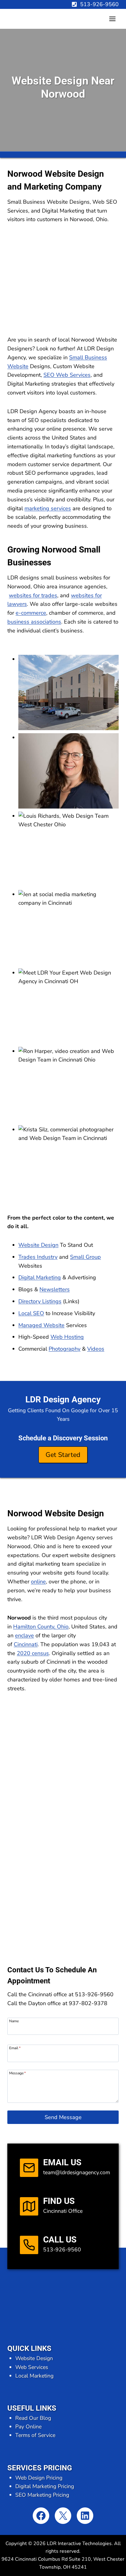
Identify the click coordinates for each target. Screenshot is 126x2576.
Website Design (38, 1245)
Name (14, 2021)
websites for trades (33, 595)
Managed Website (41, 1325)
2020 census (33, 1653)
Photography (65, 1349)
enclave (24, 1635)
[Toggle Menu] (112, 19)
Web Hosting (67, 1337)
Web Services (32, 2367)
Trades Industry (38, 1257)
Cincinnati (26, 1644)
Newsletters (55, 1289)
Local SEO (31, 1313)
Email (15, 2048)
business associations (34, 622)
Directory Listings (40, 1301)
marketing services (48, 508)
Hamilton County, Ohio (41, 1627)
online (38, 1582)
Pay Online (28, 2427)
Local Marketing (34, 2376)
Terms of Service (35, 2435)
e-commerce (31, 613)
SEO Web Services (67, 375)
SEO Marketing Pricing (42, 2495)
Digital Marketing (40, 1277)
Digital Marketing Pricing (45, 2486)
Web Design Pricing (39, 2478)
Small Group (85, 1257)
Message (17, 2073)
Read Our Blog (33, 2418)
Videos (96, 1349)
